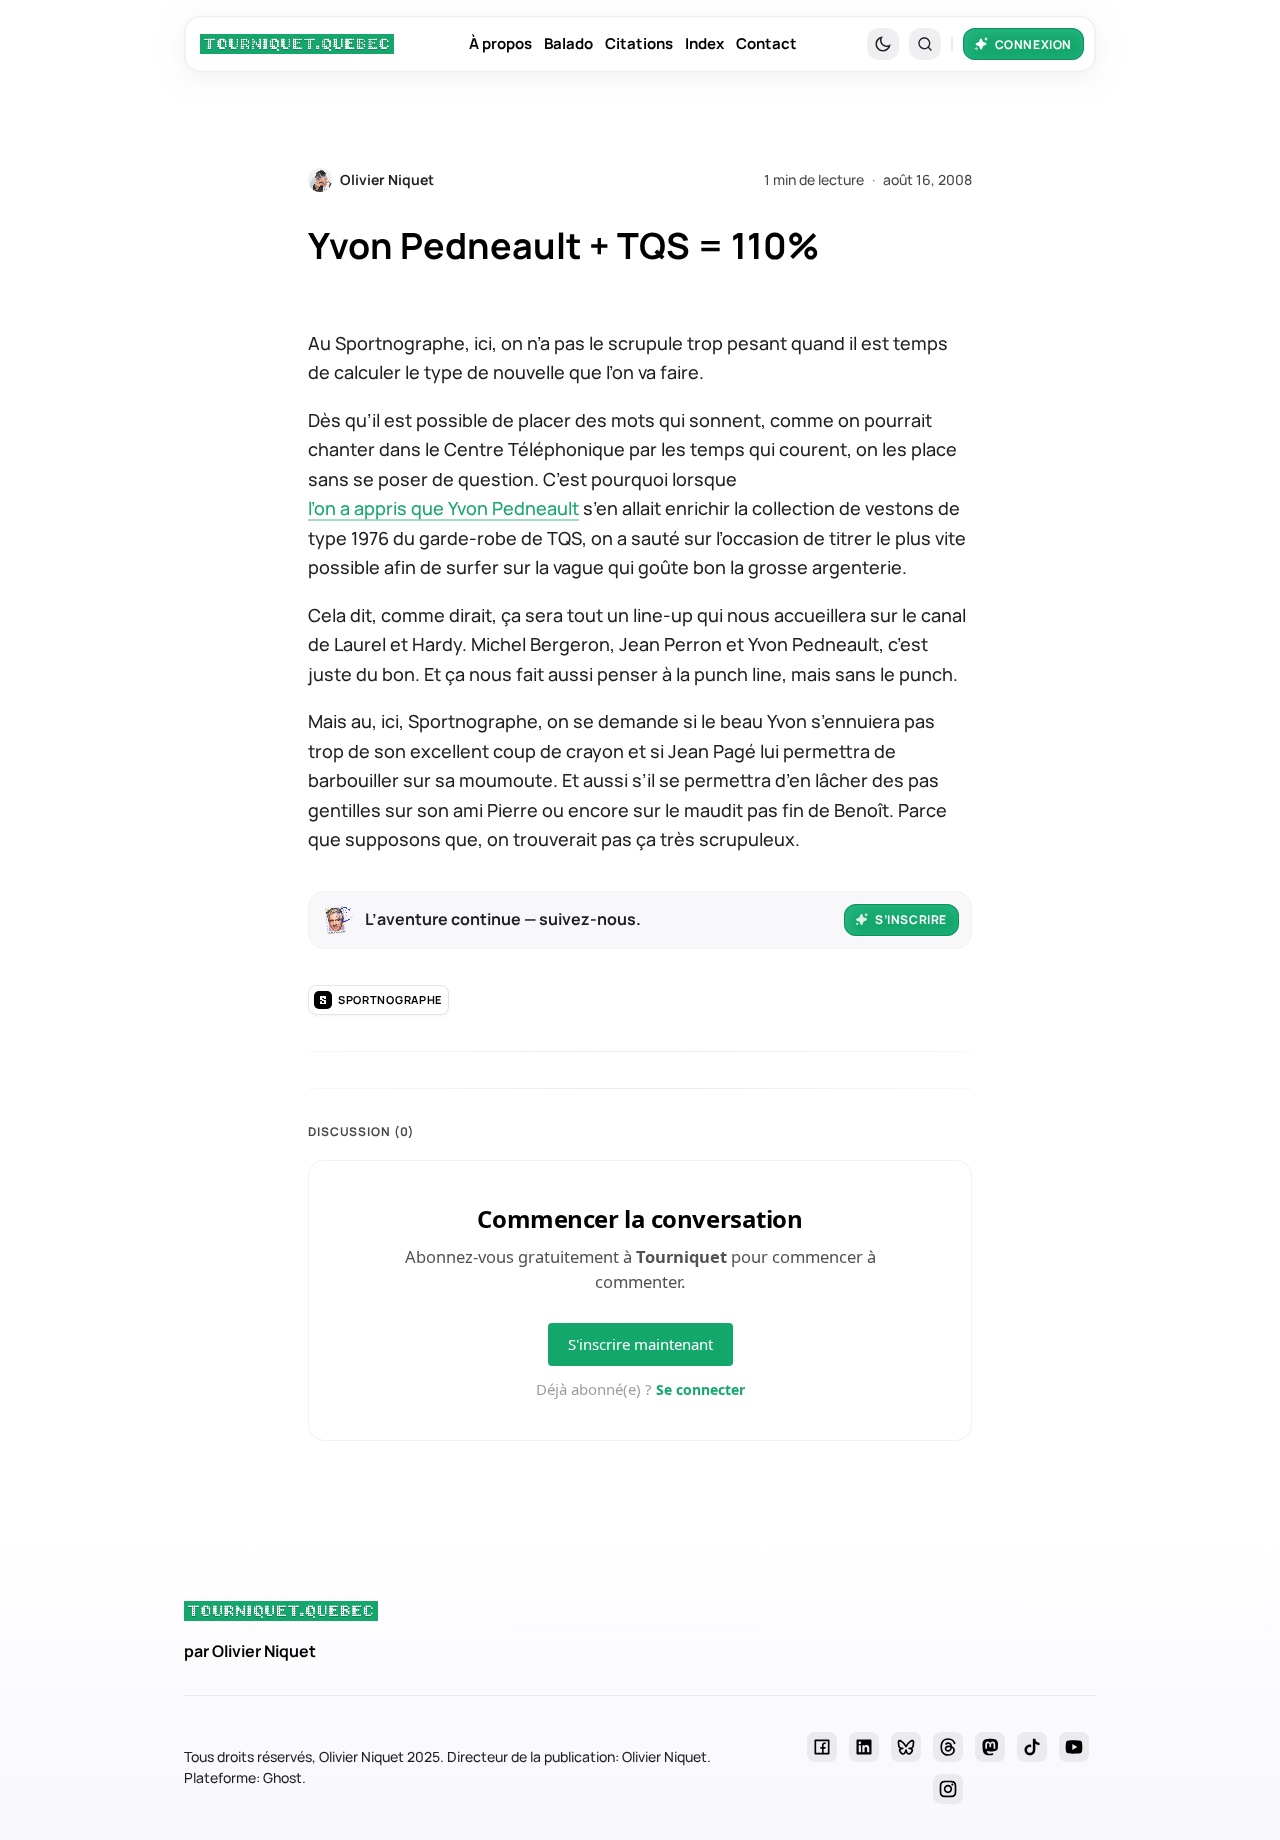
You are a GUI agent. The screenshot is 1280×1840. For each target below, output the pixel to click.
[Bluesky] (906, 1747)
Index (704, 43)
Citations (639, 43)
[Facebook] (822, 1747)
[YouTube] (1074, 1747)
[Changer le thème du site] (883, 44)
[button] (925, 44)
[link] (297, 44)
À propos (500, 43)
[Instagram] (948, 1789)
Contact (766, 43)
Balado (568, 43)
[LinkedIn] (864, 1747)
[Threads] (948, 1747)
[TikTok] (1032, 1747)
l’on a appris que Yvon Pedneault (443, 508)
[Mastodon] (990, 1747)
